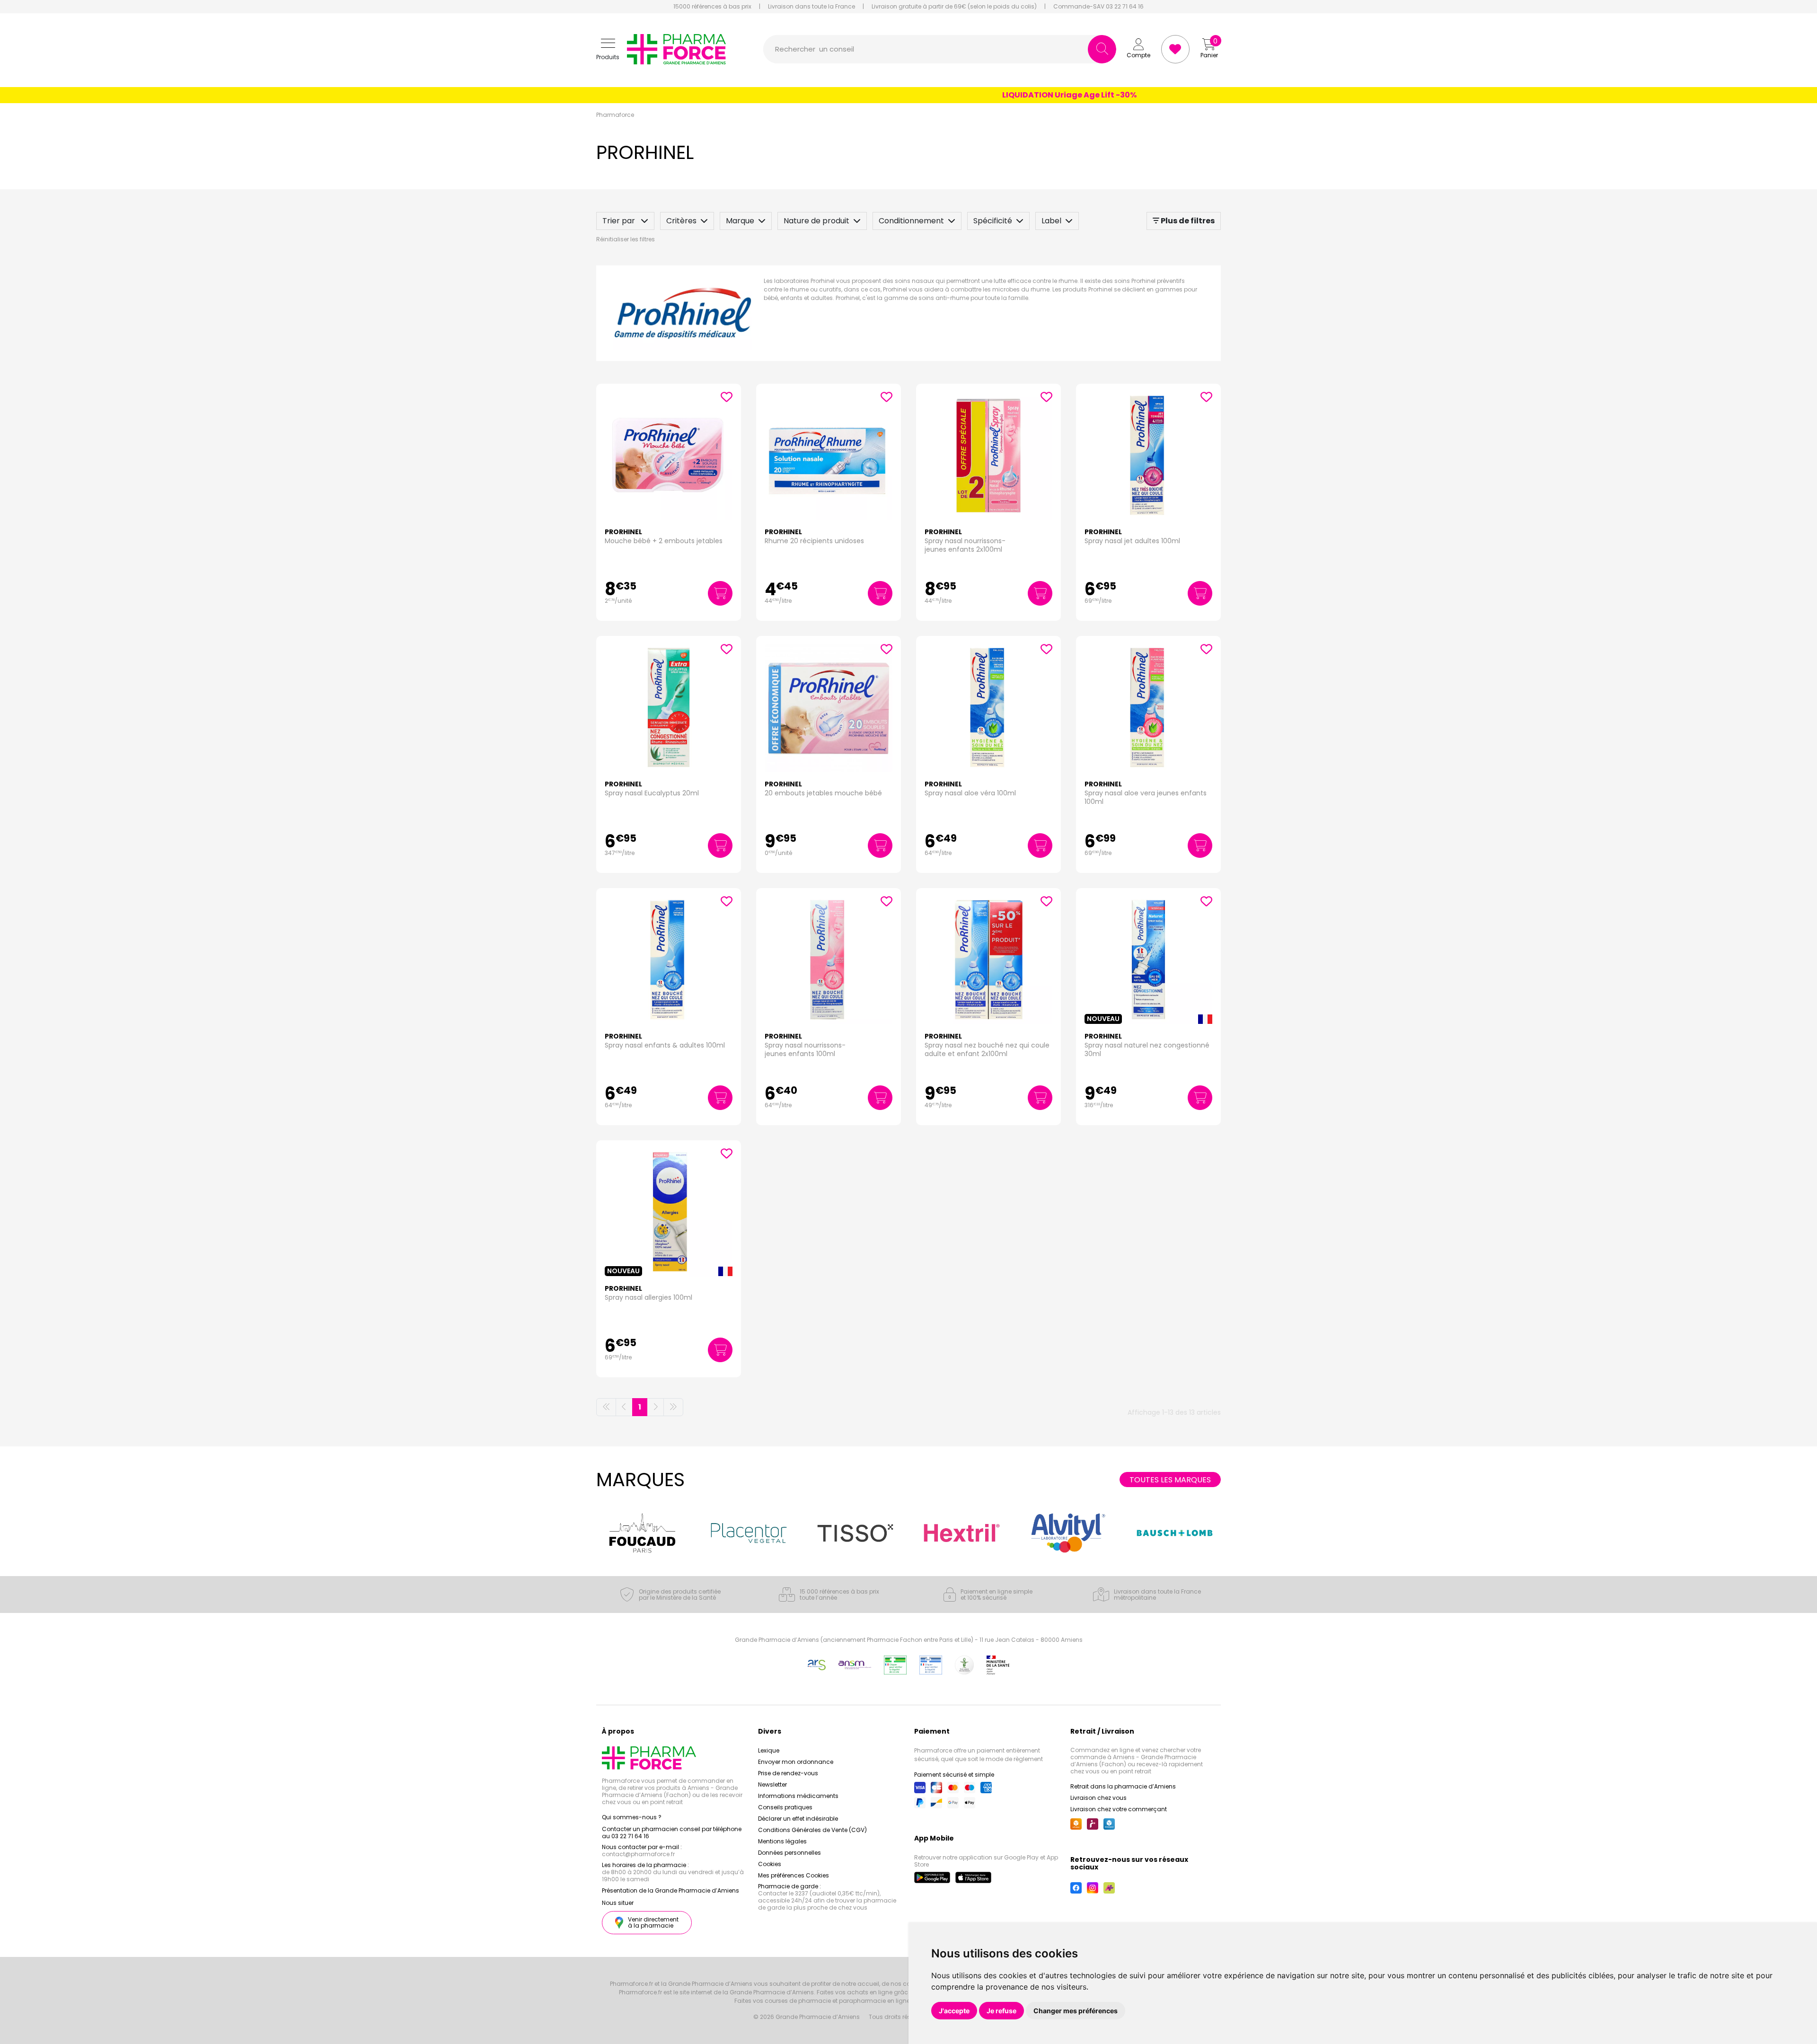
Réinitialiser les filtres (626, 239)
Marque (740, 221)
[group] (642, 1533)
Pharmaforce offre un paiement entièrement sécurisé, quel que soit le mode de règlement (979, 1755)
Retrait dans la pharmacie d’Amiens (1123, 1786)
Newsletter (772, 1784)
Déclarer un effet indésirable (798, 1819)
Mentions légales (782, 1841)
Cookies (770, 1864)
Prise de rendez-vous (788, 1773)
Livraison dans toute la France (811, 7)
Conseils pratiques (785, 1807)
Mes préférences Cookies (794, 1875)
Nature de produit (816, 221)
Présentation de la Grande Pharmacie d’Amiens (670, 1890)
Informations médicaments (798, 1796)
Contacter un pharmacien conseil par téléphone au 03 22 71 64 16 (672, 1833)
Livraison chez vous (1098, 1798)
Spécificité (993, 221)
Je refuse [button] (1001, 2011)
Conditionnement (911, 221)
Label (1051, 221)
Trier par (620, 221)
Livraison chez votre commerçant (1119, 1809)
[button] (608, 49)
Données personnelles (789, 1853)
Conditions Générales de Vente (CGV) (812, 1830)
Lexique (769, 1750)
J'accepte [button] (954, 2011)
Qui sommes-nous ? (632, 1817)
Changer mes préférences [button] (1076, 2011)
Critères (681, 221)
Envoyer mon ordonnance (796, 1762)
